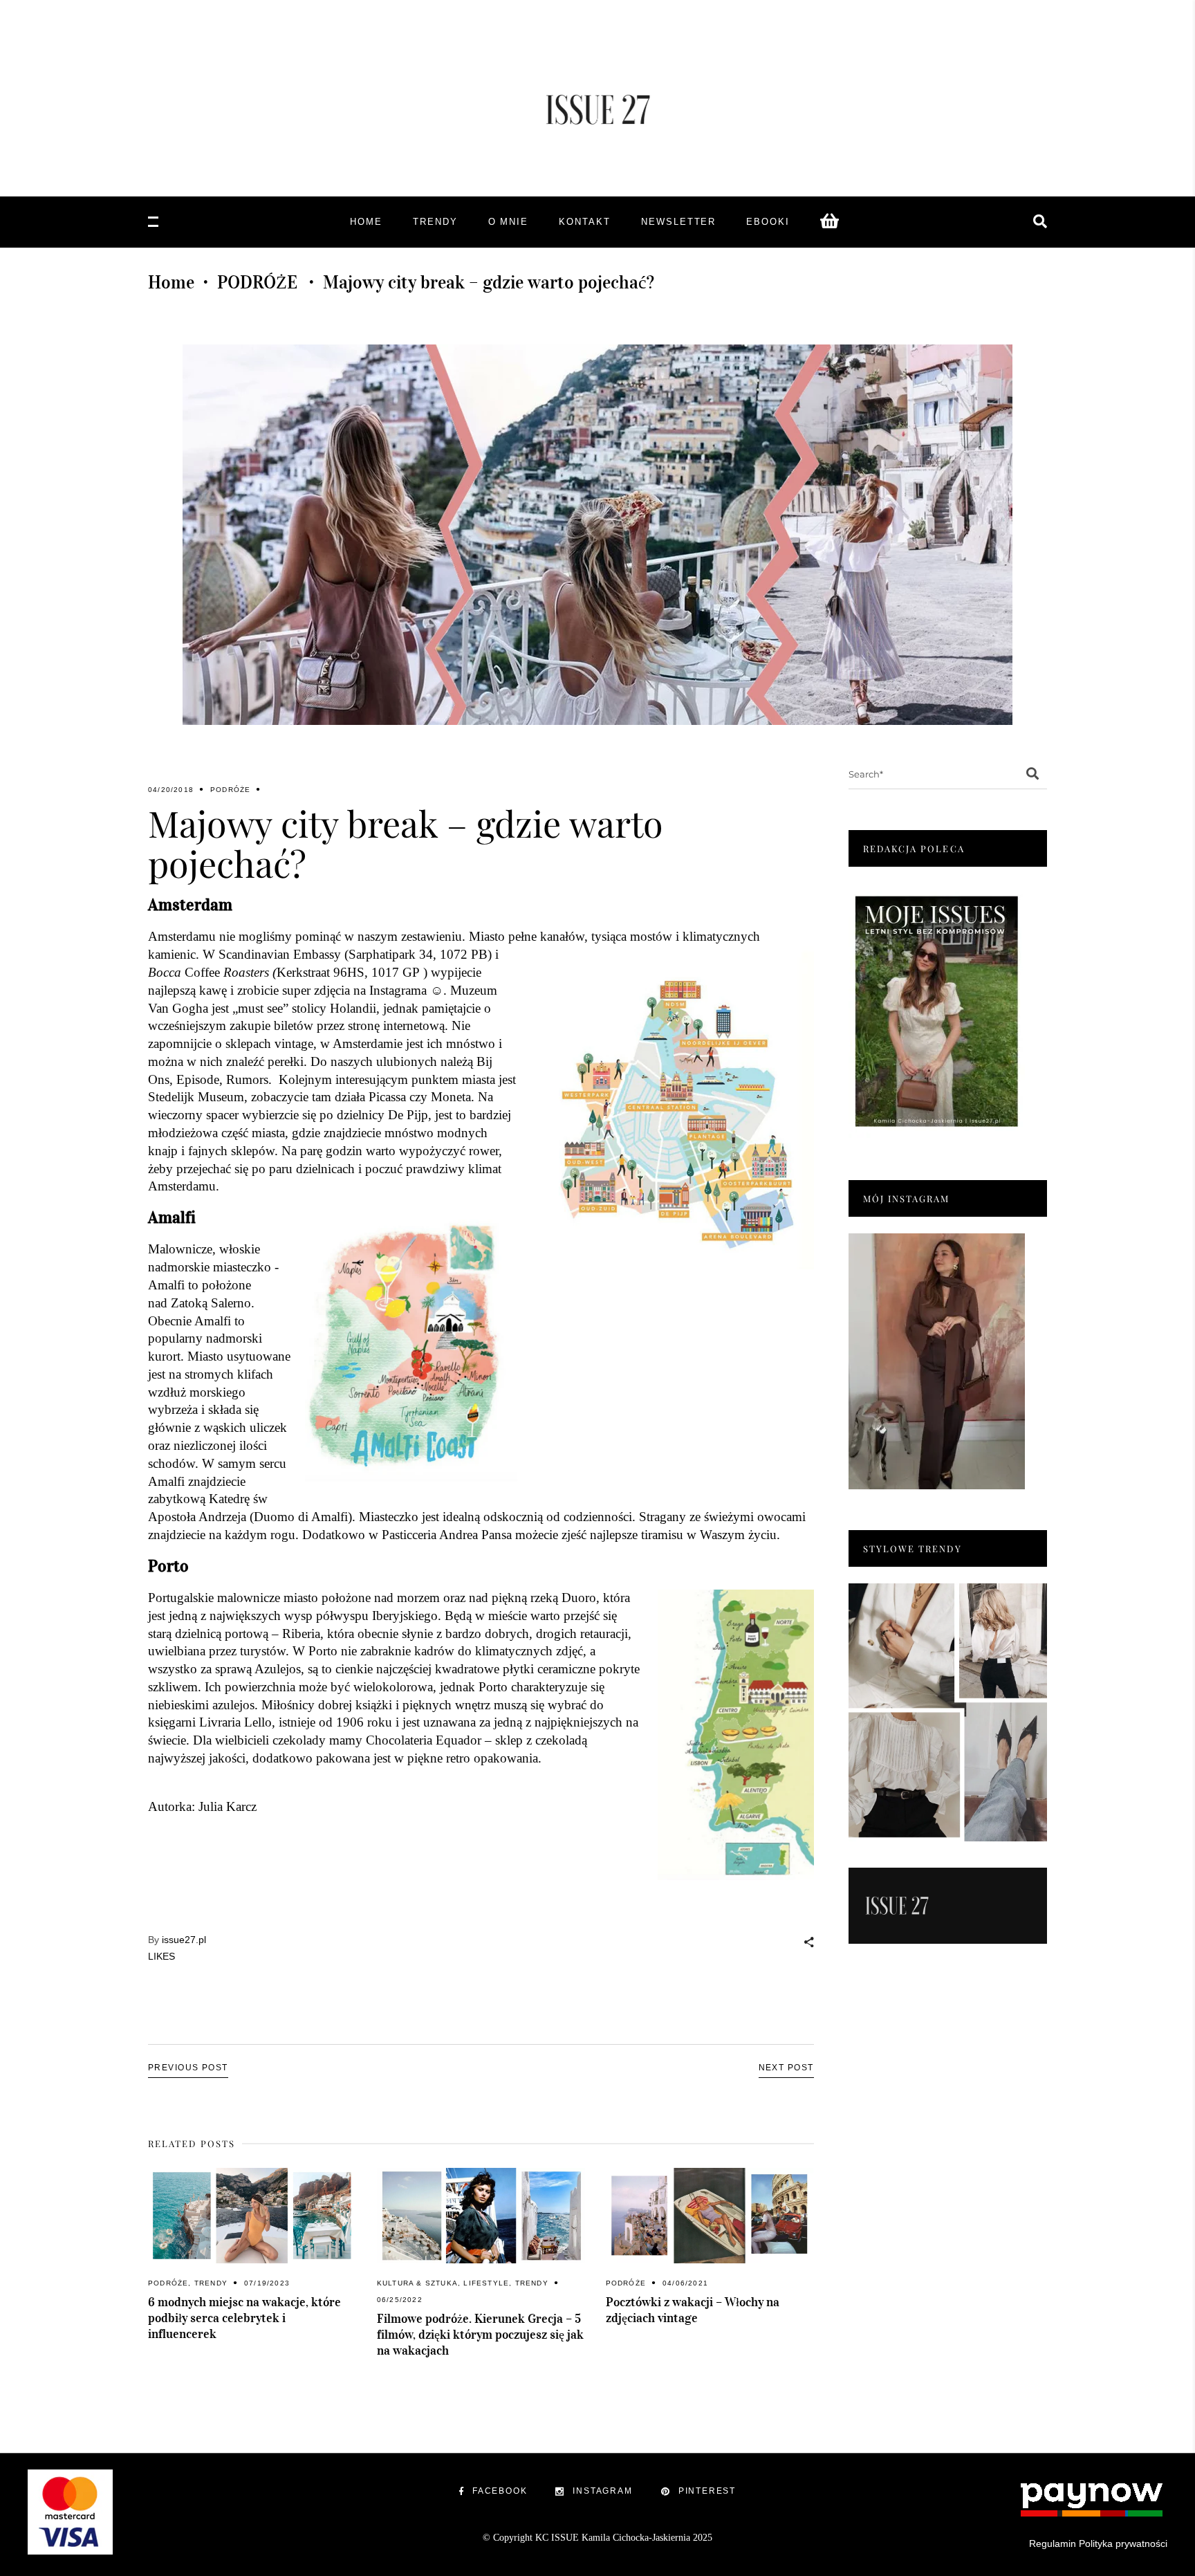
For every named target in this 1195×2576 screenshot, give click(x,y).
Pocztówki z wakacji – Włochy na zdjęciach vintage (693, 2310)
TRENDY (211, 2283)
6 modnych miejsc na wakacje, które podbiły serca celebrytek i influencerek (244, 2318)
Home (171, 282)
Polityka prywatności (1123, 2543)
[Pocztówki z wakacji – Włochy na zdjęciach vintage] (710, 2216)
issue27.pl (184, 1940)
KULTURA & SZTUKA (417, 2283)
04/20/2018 (171, 790)
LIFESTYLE (486, 2283)
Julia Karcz (228, 1806)
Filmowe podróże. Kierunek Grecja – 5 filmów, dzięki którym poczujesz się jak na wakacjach (480, 2335)
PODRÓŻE (257, 282)
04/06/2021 (685, 2283)
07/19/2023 (267, 2283)
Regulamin (1053, 2543)
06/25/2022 (400, 2300)
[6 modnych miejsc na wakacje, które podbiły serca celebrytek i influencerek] (252, 2216)
